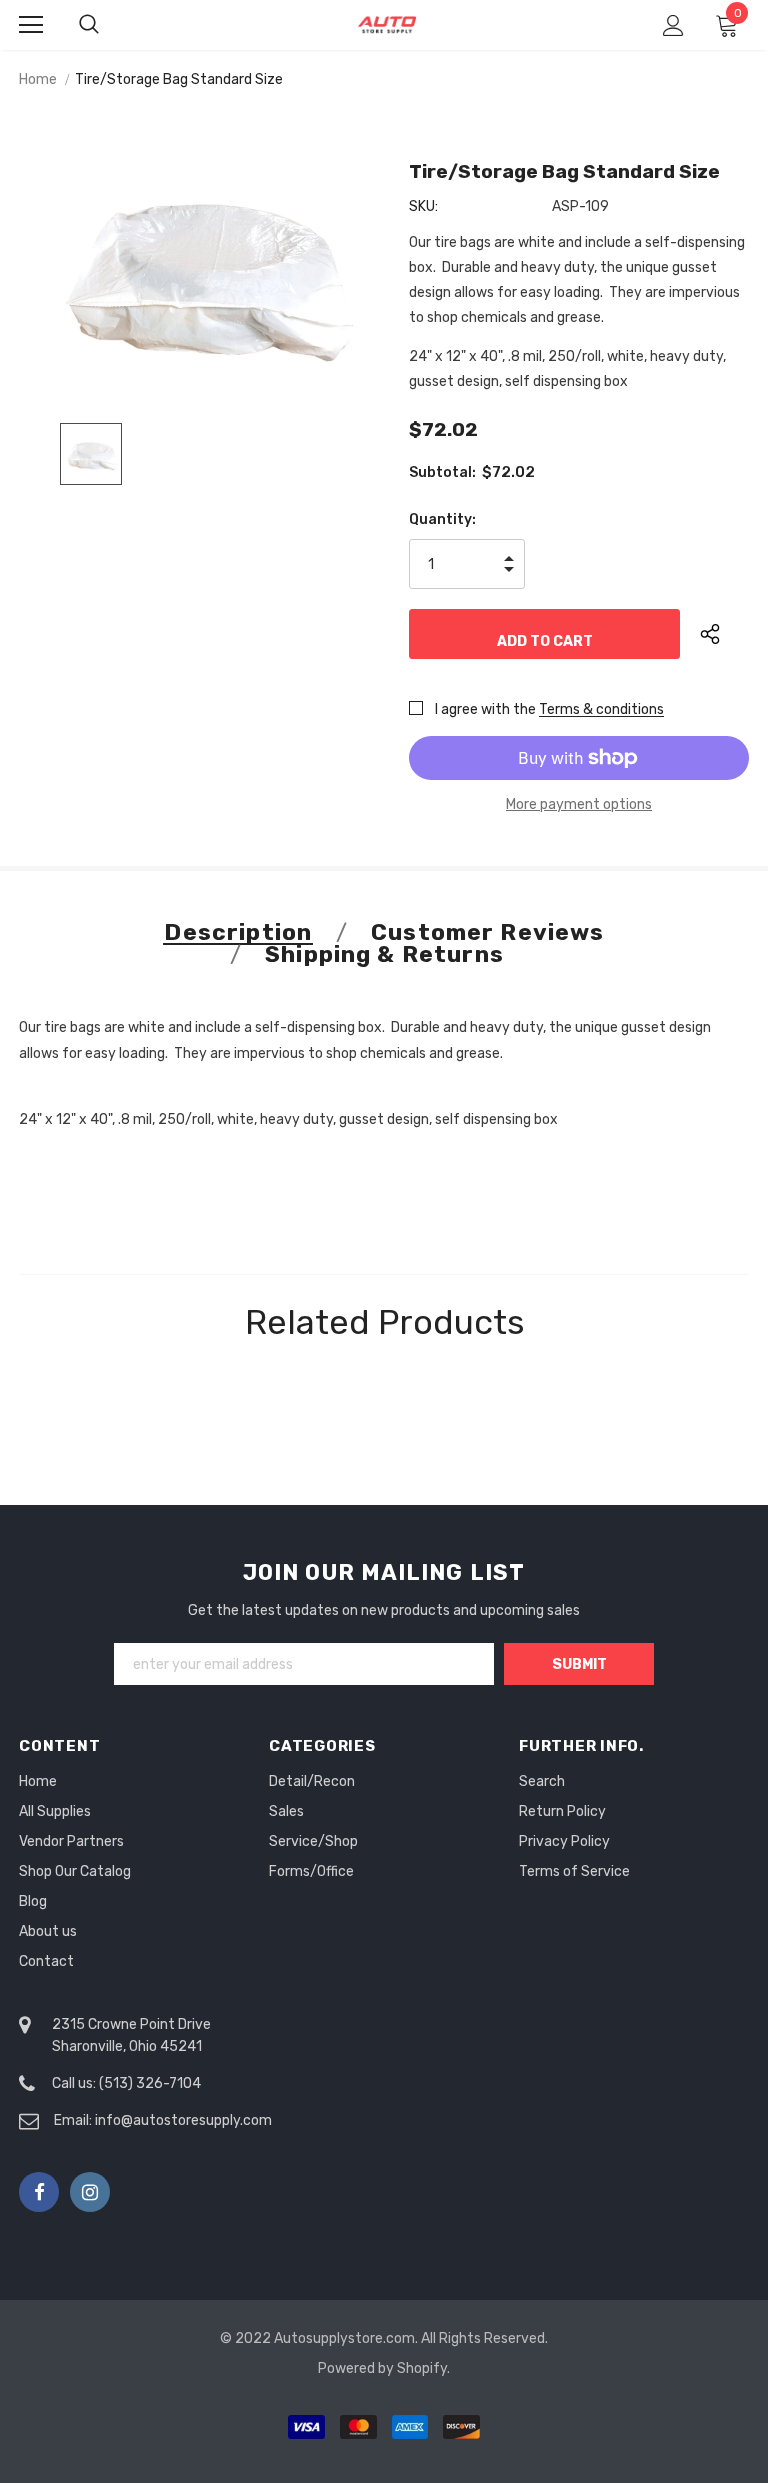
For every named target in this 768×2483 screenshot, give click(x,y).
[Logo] (387, 24)
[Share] (724, 634)
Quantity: (442, 519)
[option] (201, 271)
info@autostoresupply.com (183, 2120)
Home (38, 79)
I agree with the (485, 709)
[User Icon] (673, 25)
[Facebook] (39, 2192)
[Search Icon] (109, 25)
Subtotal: (442, 472)
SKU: (423, 206)
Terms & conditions (601, 709)
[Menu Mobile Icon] (31, 25)
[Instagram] (90, 2192)
